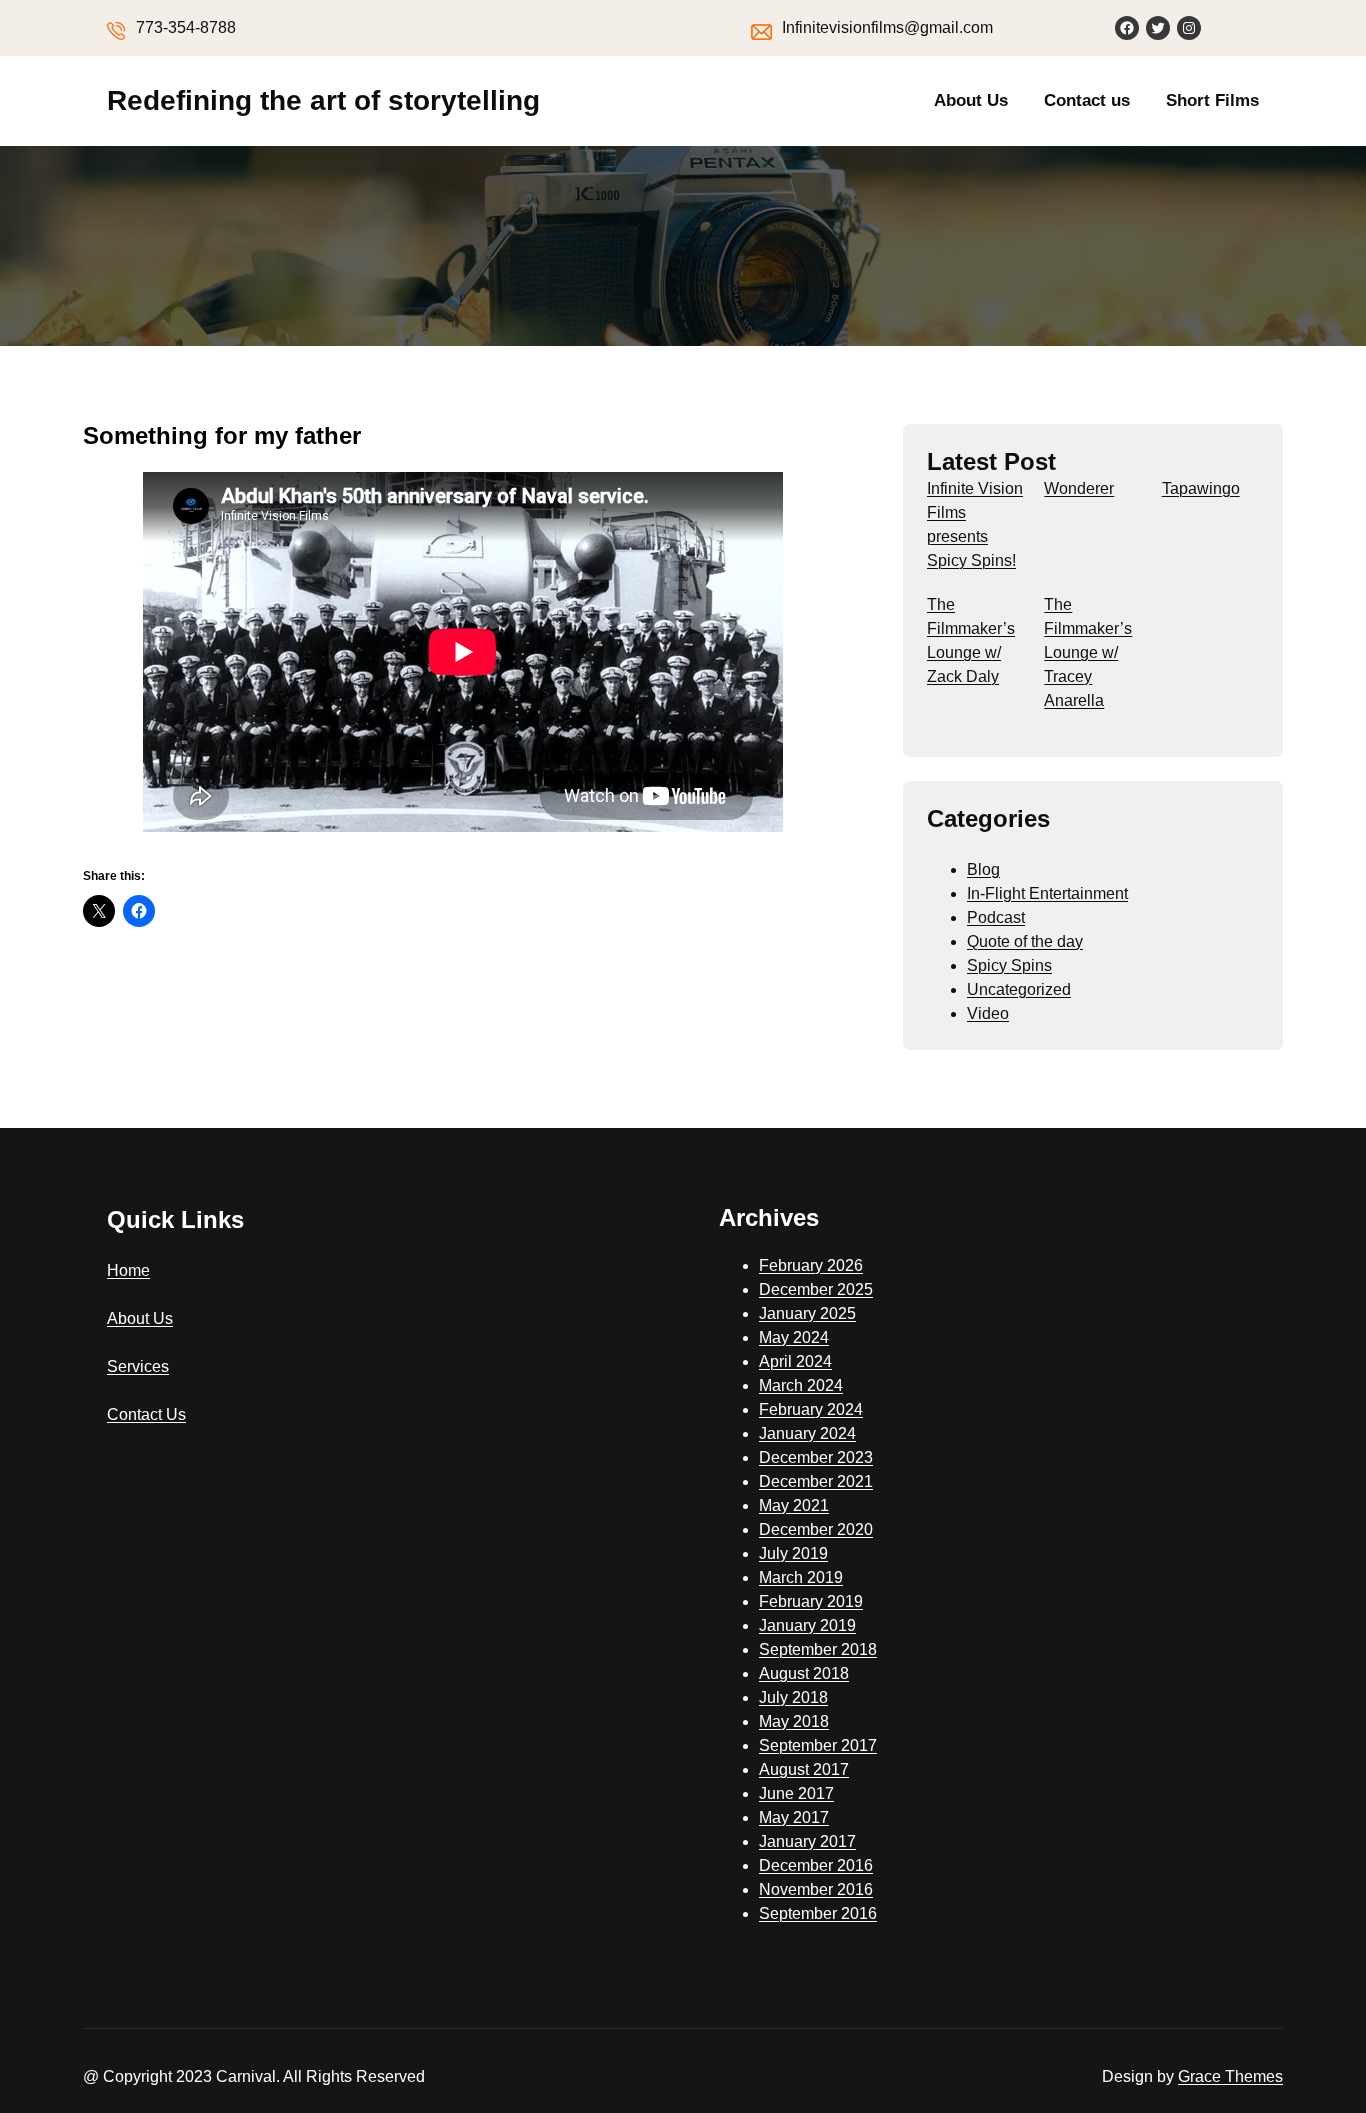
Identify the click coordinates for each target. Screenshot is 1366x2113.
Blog (983, 869)
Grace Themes (1230, 2076)
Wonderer (1079, 488)
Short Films (1212, 100)
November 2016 (816, 1889)
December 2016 (816, 1865)
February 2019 (811, 1601)
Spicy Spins (1009, 965)
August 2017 (804, 1769)
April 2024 (795, 1361)
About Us (971, 100)
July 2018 (793, 1697)
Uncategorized (1019, 989)
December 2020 (816, 1529)
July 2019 (793, 1553)
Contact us (1087, 100)
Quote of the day (1025, 941)
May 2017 (794, 1817)
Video (988, 1013)
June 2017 (796, 1793)
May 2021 (794, 1505)
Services (138, 1366)
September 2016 (818, 1913)
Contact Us (146, 1414)
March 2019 (801, 1577)
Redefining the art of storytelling (323, 100)
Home (128, 1270)
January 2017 (807, 1841)
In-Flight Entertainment (1047, 893)
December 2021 (816, 1481)
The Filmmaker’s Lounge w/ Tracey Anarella (1088, 652)
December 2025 (816, 1289)
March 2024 (801, 1385)
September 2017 (818, 1745)
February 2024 (811, 1409)
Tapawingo (1201, 488)
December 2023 (816, 1457)
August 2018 (804, 1673)
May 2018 (794, 1721)
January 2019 (807, 1625)
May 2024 (794, 1337)
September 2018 (818, 1649)
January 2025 (807, 1313)
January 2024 (807, 1433)
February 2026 (811, 1265)
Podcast (996, 917)
